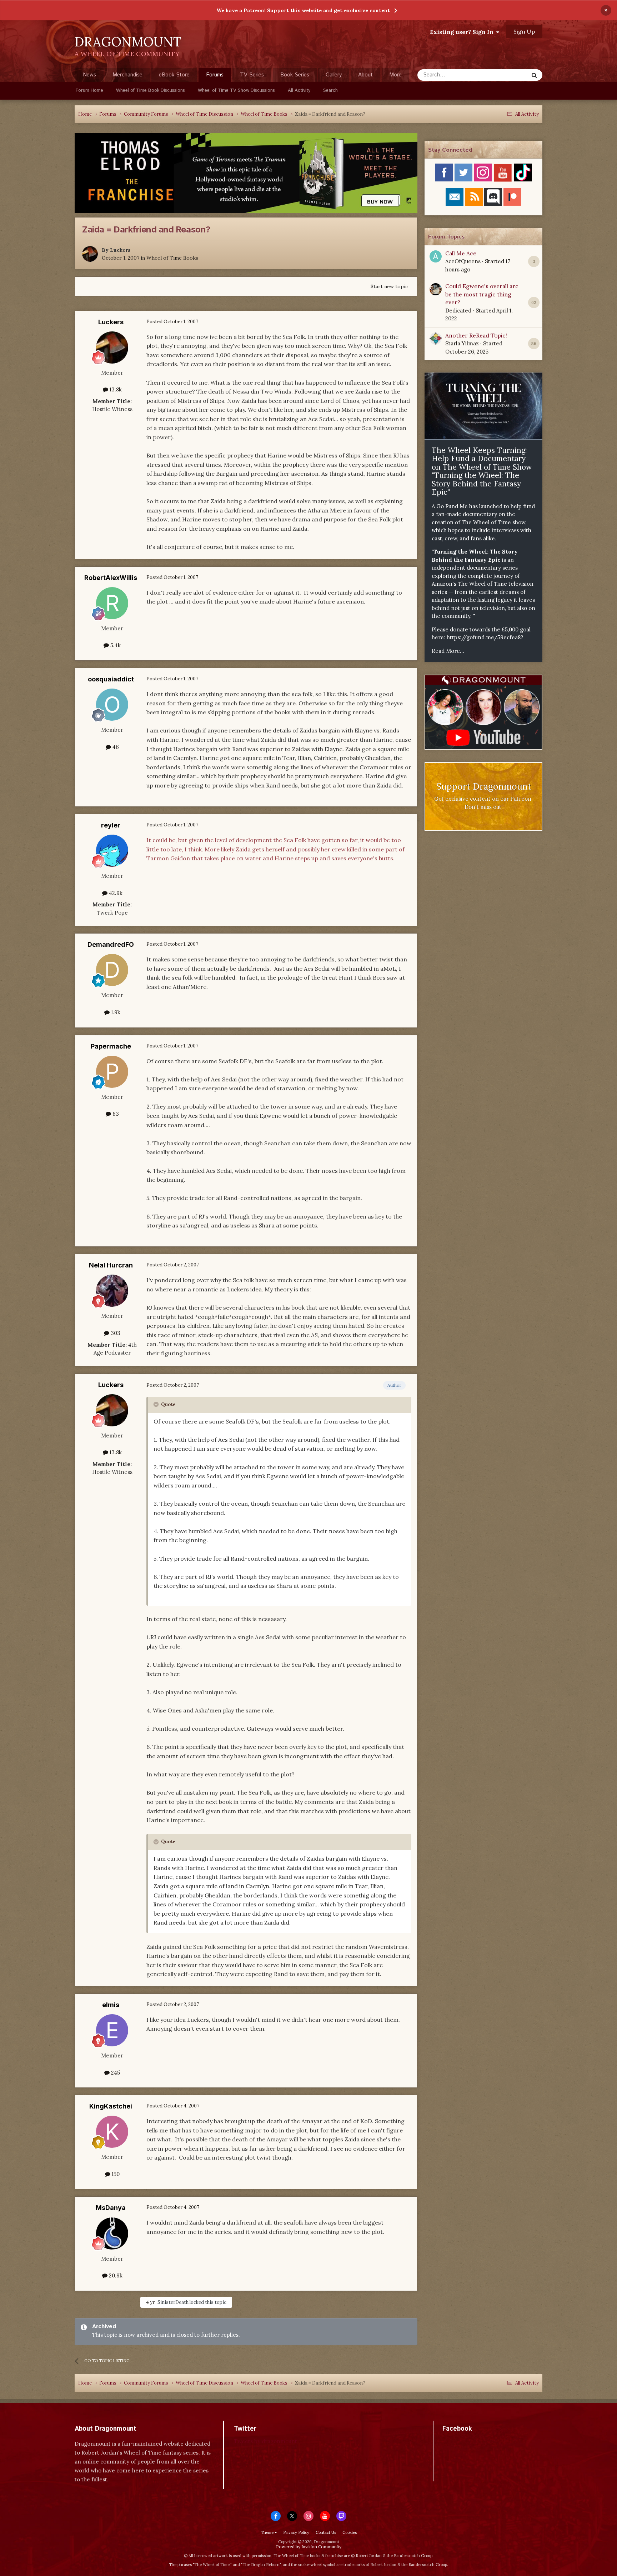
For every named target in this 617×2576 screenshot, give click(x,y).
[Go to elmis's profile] (112, 2030)
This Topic (507, 75)
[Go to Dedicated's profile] (436, 289)
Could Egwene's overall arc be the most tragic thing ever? (482, 294)
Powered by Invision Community (309, 2547)
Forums (215, 75)
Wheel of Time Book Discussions (151, 91)
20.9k (115, 2275)
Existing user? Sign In (463, 32)
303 (115, 1333)
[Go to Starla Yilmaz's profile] (436, 339)
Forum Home (89, 91)
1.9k (115, 1012)
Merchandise (127, 75)
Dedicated (458, 311)
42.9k (115, 893)
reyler (111, 825)
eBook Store (174, 75)
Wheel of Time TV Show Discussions (236, 91)
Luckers (120, 250)
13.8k (115, 389)
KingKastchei (111, 2106)
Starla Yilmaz (462, 343)
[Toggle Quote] (157, 1404)
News (89, 75)
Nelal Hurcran (111, 1265)
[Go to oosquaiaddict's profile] (112, 705)
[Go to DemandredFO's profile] (112, 970)
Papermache (111, 1046)
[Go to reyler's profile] (112, 851)
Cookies (350, 2532)
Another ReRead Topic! (476, 335)
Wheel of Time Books (172, 258)
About (365, 75)
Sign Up (524, 31)
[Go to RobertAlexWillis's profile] (112, 603)
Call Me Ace (461, 253)
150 (115, 2174)
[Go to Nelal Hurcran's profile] (112, 1291)
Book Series (295, 75)
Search (330, 91)
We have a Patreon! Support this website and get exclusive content (303, 10)
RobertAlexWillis (111, 578)
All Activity (299, 91)
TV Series (252, 75)
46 (115, 747)
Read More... (448, 651)
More (395, 75)
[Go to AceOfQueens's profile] (436, 256)
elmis (111, 2005)
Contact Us (326, 2532)
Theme (268, 2532)
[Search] (534, 75)
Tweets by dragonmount (265, 2441)
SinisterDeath (173, 2302)
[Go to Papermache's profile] (112, 1072)
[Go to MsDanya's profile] (112, 2234)
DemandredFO (111, 944)
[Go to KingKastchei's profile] (112, 2132)
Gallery (334, 75)
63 (115, 1114)
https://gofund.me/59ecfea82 (485, 637)
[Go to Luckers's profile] (90, 254)
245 (115, 2073)
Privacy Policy (296, 2532)
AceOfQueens (463, 261)
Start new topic (389, 286)
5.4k (115, 645)
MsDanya (111, 2208)
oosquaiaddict (111, 679)
